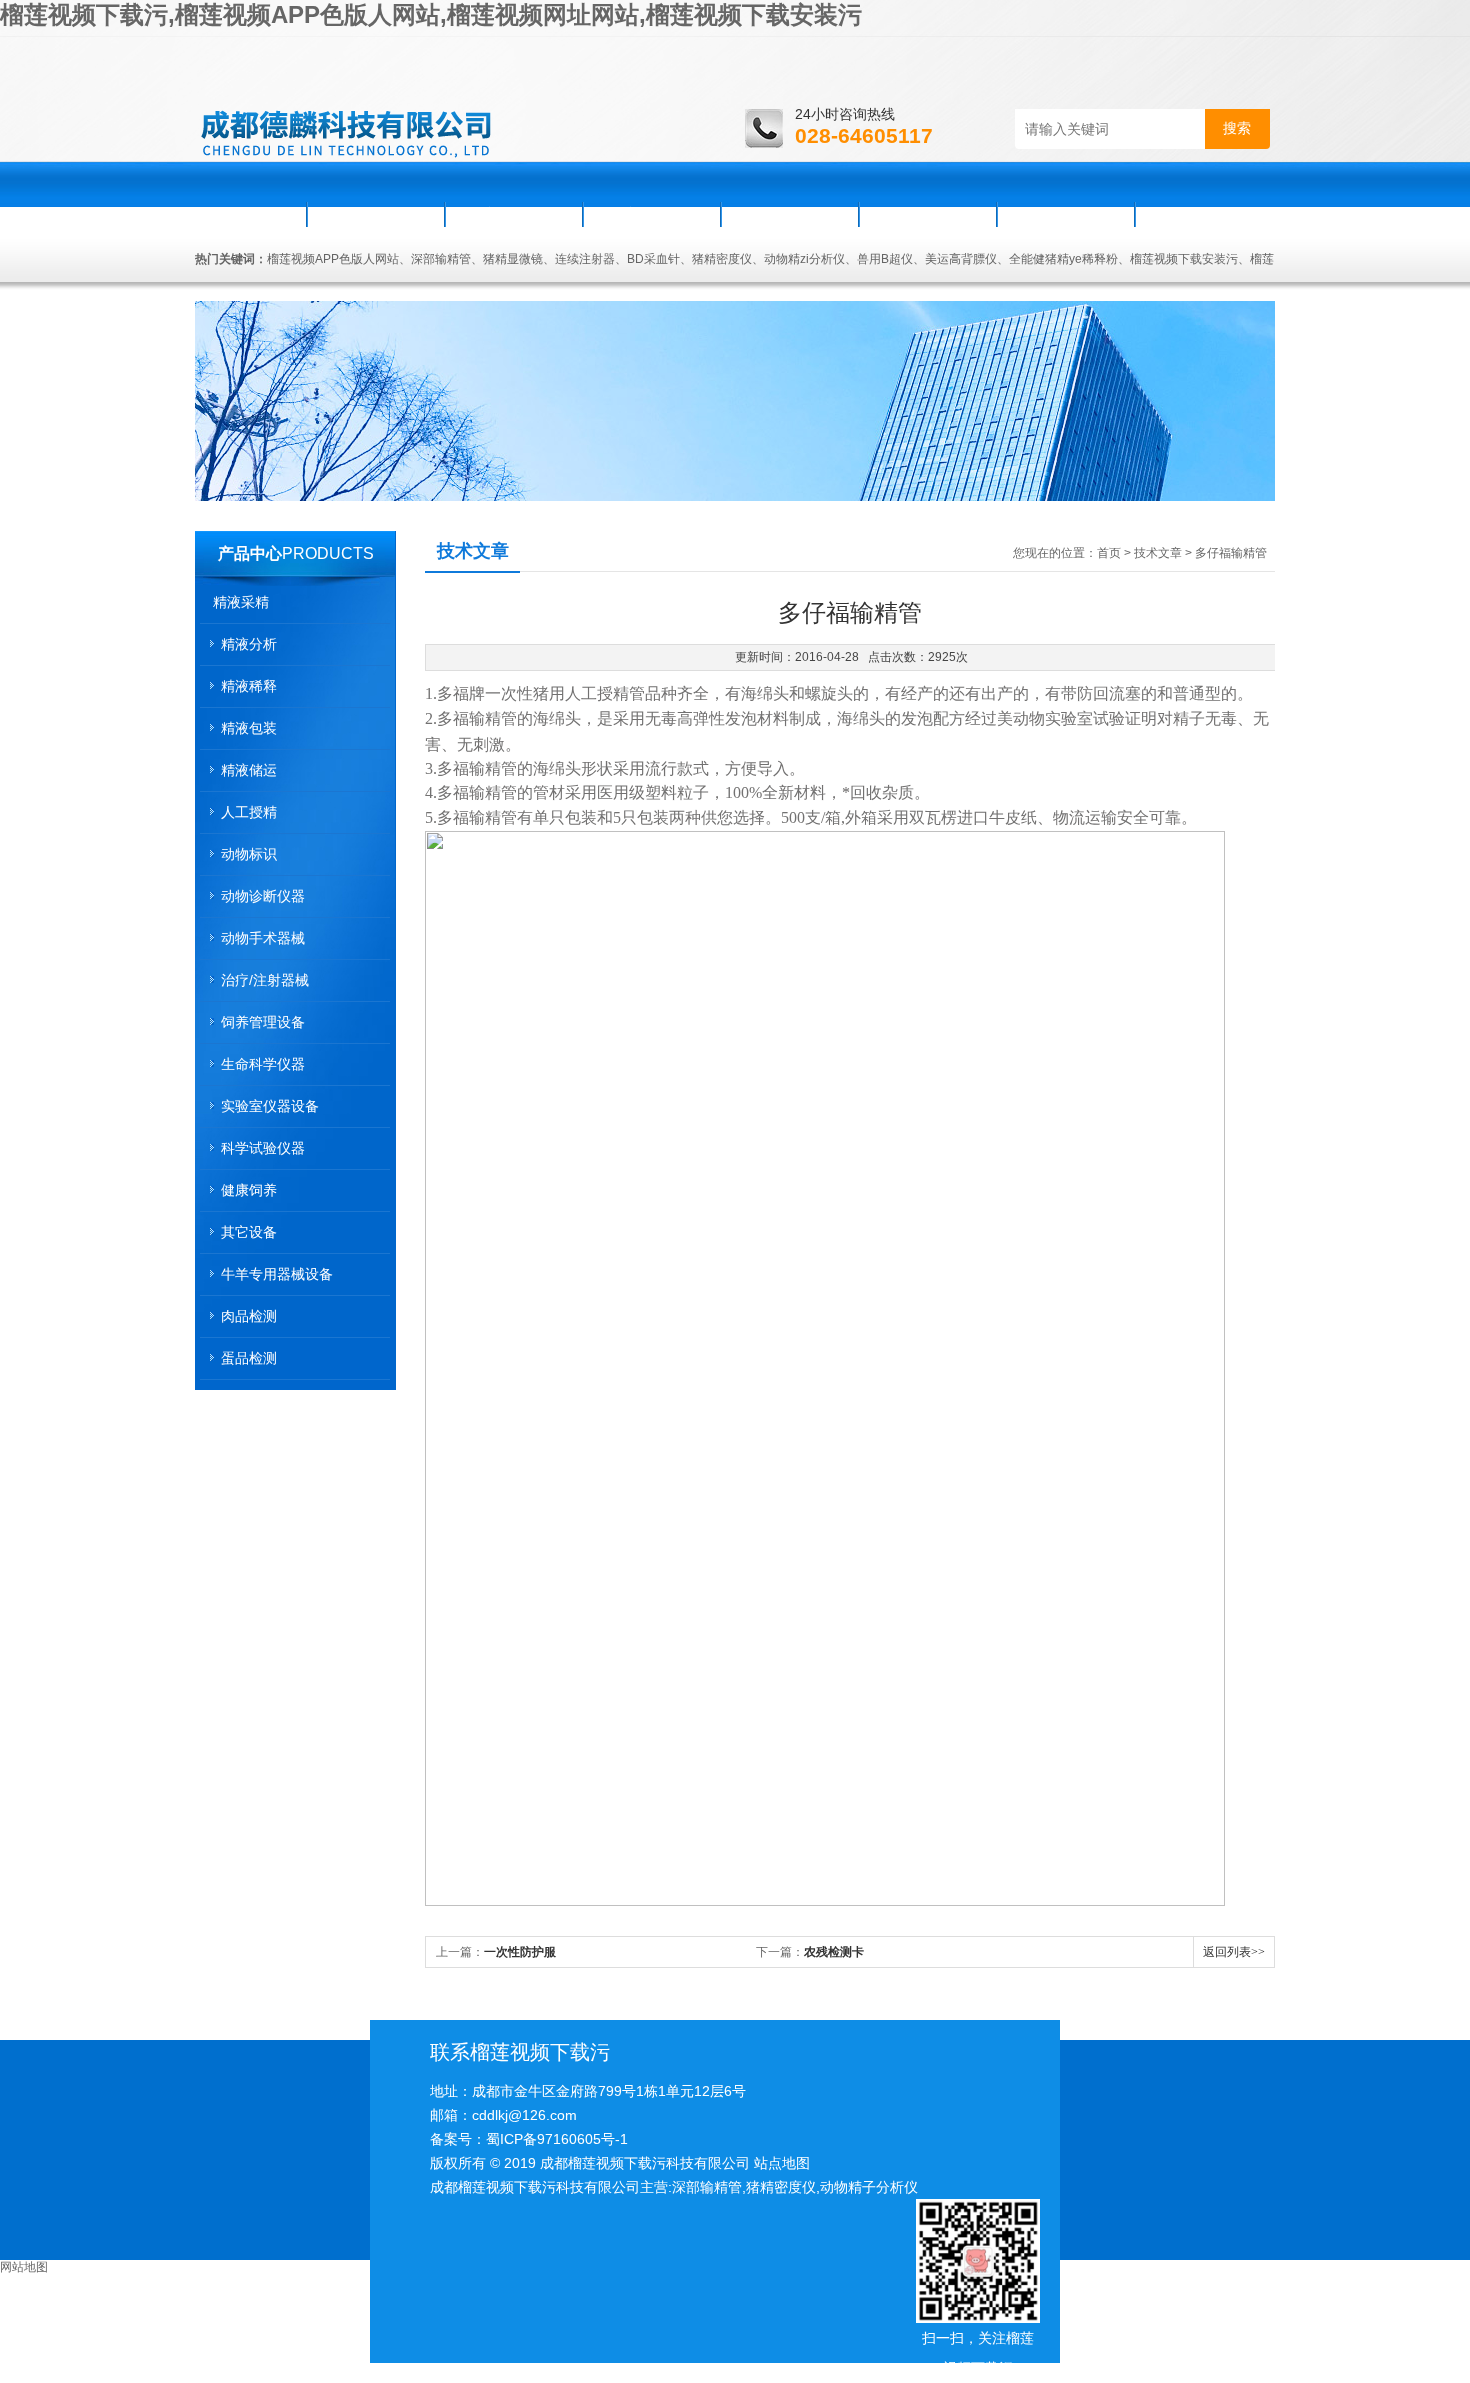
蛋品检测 (249, 1358)
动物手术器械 (263, 938)
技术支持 (790, 214)
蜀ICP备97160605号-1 (557, 2139)
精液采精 (241, 602)
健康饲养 (249, 1190)
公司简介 (376, 214)
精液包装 (249, 728)
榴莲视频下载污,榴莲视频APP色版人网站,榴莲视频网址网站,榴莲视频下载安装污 (431, 14)
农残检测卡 (834, 1952)
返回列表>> (1234, 1952)
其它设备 (249, 1232)
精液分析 (249, 644)
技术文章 (1158, 553)
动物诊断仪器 (263, 896)
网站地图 (24, 2267)
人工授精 (249, 812)
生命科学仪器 (263, 1064)
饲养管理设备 (263, 1022)
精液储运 (249, 770)
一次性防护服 (520, 1952)
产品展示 (652, 214)
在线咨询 (1066, 214)
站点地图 (782, 2163)
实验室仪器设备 (270, 1106)
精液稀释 (249, 686)
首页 (252, 214)
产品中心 (250, 553)
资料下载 (928, 214)
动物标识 (249, 854)
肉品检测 (249, 1316)
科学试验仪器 (263, 1148)
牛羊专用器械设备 (277, 1274)
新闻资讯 (514, 214)
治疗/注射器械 (265, 980)
